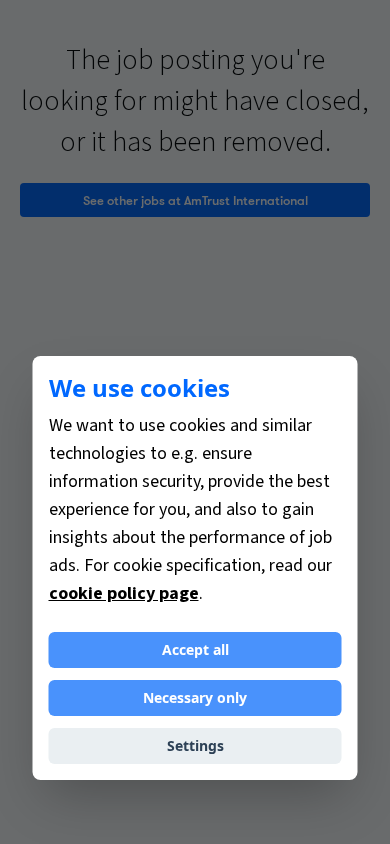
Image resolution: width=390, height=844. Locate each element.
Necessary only (195, 697)
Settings (195, 745)
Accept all (195, 649)
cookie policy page (124, 593)
